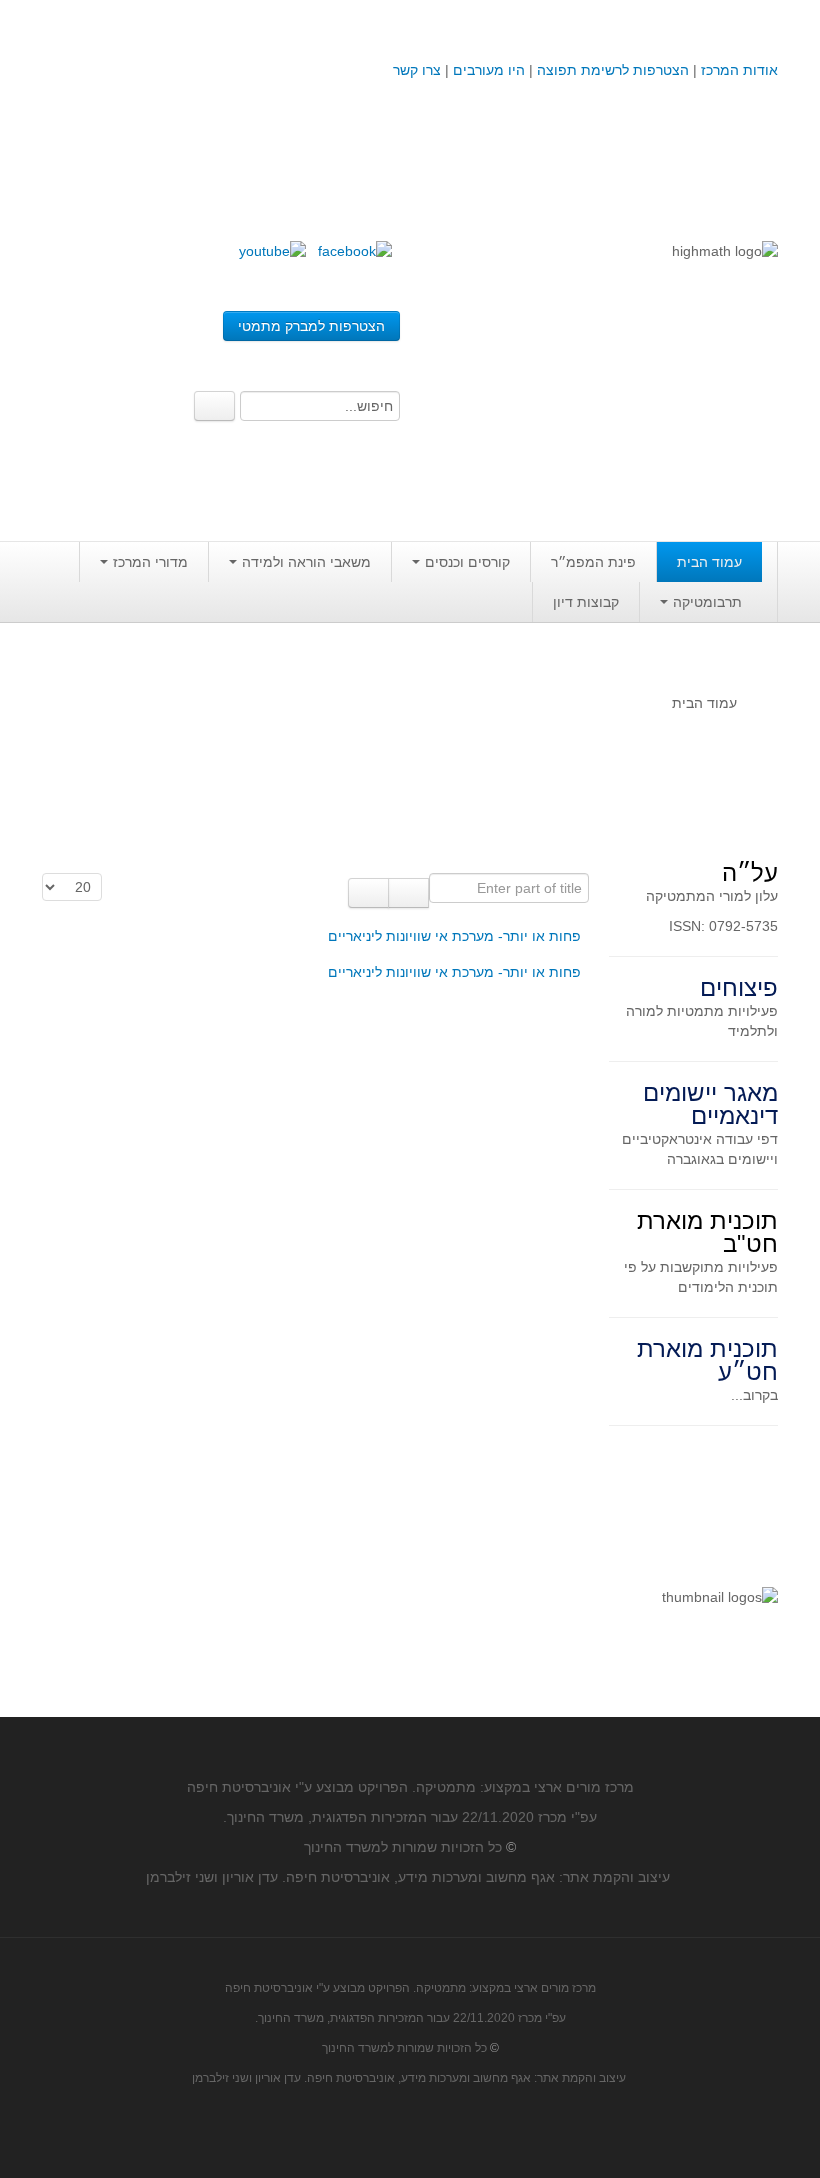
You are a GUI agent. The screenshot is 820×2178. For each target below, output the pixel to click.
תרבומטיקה (707, 602)
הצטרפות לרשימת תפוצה (611, 70)
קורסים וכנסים (467, 562)
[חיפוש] (408, 893)
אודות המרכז (739, 70)
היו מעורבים (489, 70)
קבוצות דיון (586, 602)
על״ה (750, 872)
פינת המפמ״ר (593, 562)
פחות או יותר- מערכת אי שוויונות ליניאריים (454, 936)
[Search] (214, 406)
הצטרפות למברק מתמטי (311, 326)
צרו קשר (417, 70)
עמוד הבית (709, 562)
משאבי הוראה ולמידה (306, 562)
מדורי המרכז (150, 562)
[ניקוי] (368, 893)
